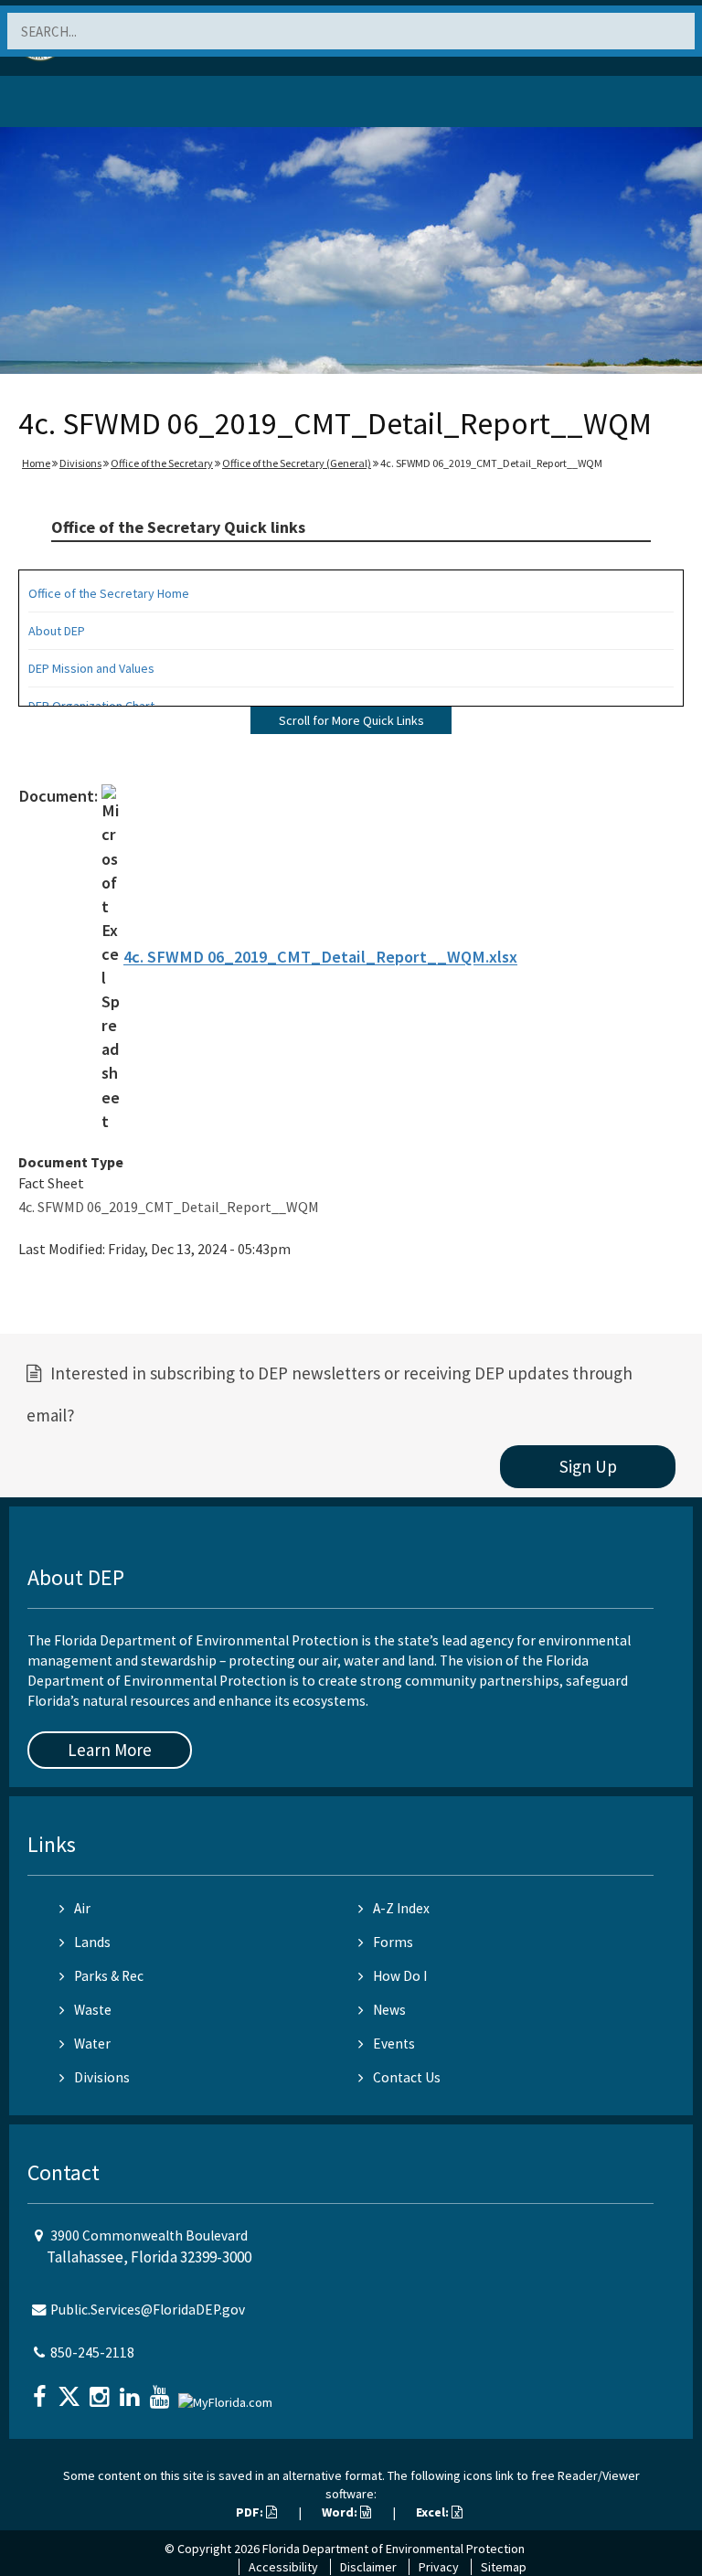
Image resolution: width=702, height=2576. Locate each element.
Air (82, 1908)
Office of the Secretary (162, 463)
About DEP (57, 631)
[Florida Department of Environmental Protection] (58, 105)
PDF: (251, 2512)
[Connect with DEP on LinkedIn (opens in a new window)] (132, 2391)
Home (36, 463)
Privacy (439, 2567)
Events (394, 2044)
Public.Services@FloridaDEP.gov (148, 2310)
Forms (393, 1942)
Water (92, 2044)
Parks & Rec (109, 1976)
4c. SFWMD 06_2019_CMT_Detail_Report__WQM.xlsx (320, 958)
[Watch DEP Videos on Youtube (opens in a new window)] (162, 2391)
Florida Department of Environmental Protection (394, 2549)
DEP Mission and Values (91, 668)
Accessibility (283, 2567)
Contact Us (407, 2077)
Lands (92, 1942)
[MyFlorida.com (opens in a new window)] (228, 2395)
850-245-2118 (92, 2352)
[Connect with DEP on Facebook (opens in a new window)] (41, 2391)
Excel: (434, 2512)
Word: (341, 2512)
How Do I (400, 1976)
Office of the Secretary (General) (297, 463)
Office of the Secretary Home (109, 593)
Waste (93, 2010)
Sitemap (504, 2567)
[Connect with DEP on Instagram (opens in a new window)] (101, 2391)
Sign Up (588, 1466)
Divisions (80, 463)
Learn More (110, 1750)
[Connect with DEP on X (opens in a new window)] (71, 2391)
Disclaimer (368, 2567)
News (389, 2010)
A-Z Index (401, 1908)
